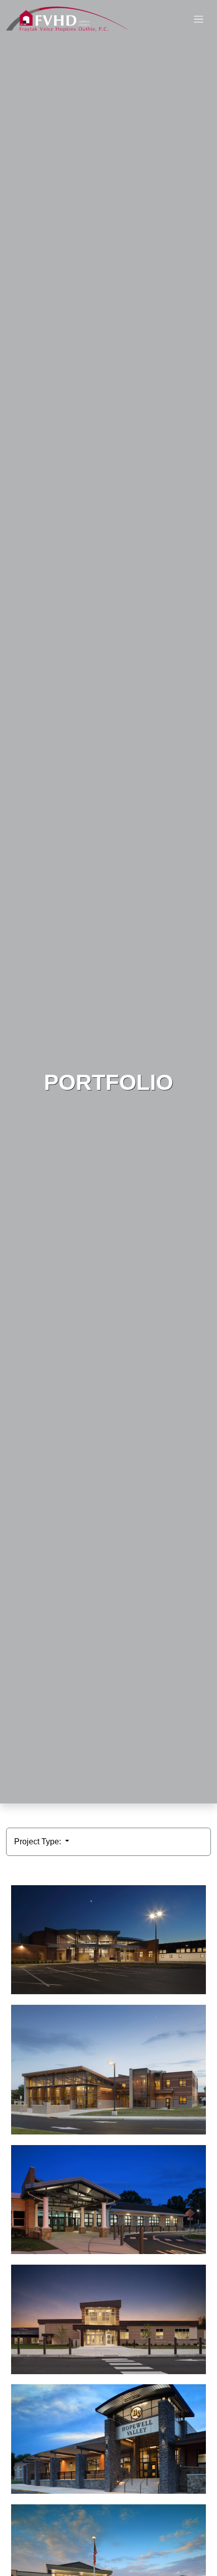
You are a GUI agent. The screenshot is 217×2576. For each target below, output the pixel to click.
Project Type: (39, 1842)
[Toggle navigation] (199, 19)
